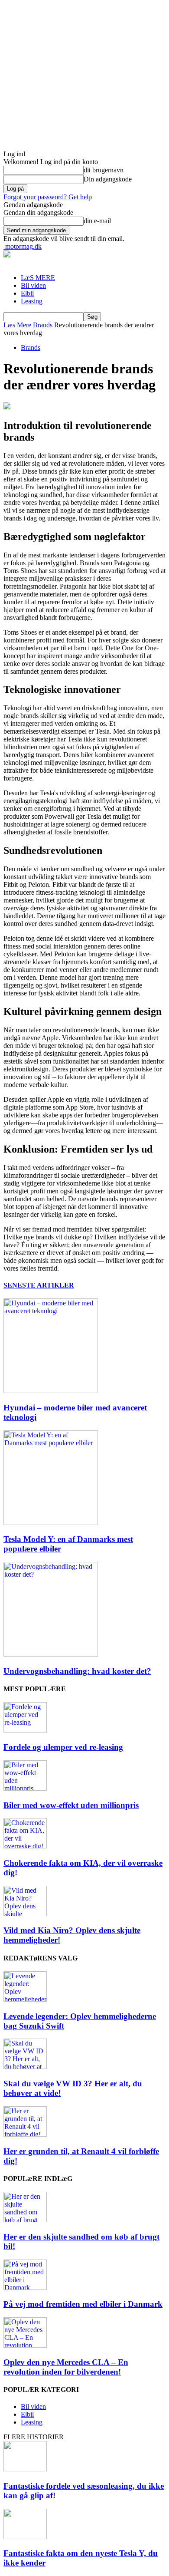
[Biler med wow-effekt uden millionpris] (25, 1788)
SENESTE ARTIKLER (39, 1285)
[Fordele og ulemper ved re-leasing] (25, 1730)
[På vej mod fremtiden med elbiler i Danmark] (25, 2288)
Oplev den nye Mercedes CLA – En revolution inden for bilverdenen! (66, 2367)
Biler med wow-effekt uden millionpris (71, 1805)
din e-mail (97, 221)
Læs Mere (17, 325)
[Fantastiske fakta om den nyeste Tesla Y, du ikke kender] (25, 2537)
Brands (43, 325)
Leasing (32, 301)
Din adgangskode (108, 179)
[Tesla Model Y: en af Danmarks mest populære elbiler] (51, 1523)
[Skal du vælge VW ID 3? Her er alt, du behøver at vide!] (25, 2067)
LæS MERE (38, 278)
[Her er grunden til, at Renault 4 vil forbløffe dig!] (25, 2134)
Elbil (27, 293)
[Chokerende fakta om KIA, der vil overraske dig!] (25, 1846)
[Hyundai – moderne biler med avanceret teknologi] (51, 1391)
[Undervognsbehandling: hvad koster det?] (51, 1654)
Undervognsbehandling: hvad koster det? (77, 1671)
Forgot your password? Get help (48, 197)
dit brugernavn (104, 170)
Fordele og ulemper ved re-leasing (63, 1747)
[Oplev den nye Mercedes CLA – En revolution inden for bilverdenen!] (25, 2345)
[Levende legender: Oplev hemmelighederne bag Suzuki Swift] (25, 1999)
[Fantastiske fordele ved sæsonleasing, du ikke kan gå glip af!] (25, 2469)
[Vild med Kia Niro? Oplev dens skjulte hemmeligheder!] (25, 1914)
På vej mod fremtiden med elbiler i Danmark (83, 2304)
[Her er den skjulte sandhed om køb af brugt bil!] (25, 2220)
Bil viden (33, 285)
